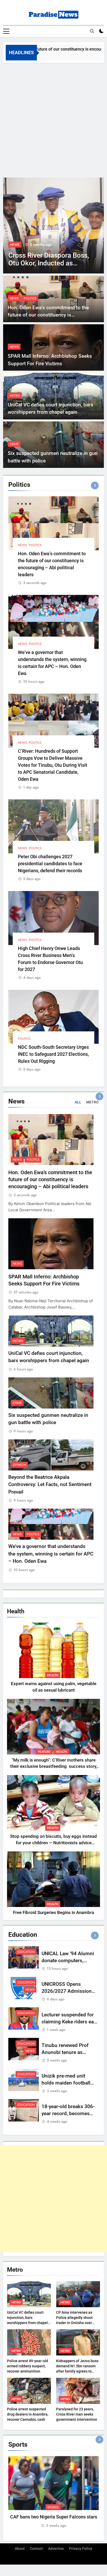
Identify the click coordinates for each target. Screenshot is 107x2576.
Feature (44, 1752)
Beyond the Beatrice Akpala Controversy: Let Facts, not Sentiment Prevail (50, 1484)
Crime (14, 444)
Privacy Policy (81, 2549)
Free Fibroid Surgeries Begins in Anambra (53, 1913)
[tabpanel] (53, 2492)
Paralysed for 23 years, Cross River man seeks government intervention (77, 2414)
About (20, 2549)
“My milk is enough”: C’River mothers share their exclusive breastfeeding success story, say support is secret (54, 1767)
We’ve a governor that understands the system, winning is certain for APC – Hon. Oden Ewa (51, 1554)
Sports (53, 2507)
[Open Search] (92, 31)
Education (26, 1952)
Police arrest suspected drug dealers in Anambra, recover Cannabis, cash (28, 2414)
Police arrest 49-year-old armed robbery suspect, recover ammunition (28, 2366)
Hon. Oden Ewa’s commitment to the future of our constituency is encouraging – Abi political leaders (48, 315)
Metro (15, 396)
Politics (30, 298)
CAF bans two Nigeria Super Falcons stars (54, 2517)
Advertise (56, 2549)
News (19, 245)
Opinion (19, 1465)
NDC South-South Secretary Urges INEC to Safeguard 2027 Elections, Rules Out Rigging (53, 1054)
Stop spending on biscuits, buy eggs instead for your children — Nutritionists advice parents (53, 1843)
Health (53, 1675)
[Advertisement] (53, 119)
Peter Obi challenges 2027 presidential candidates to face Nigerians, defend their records (50, 864)
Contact (36, 2549)
